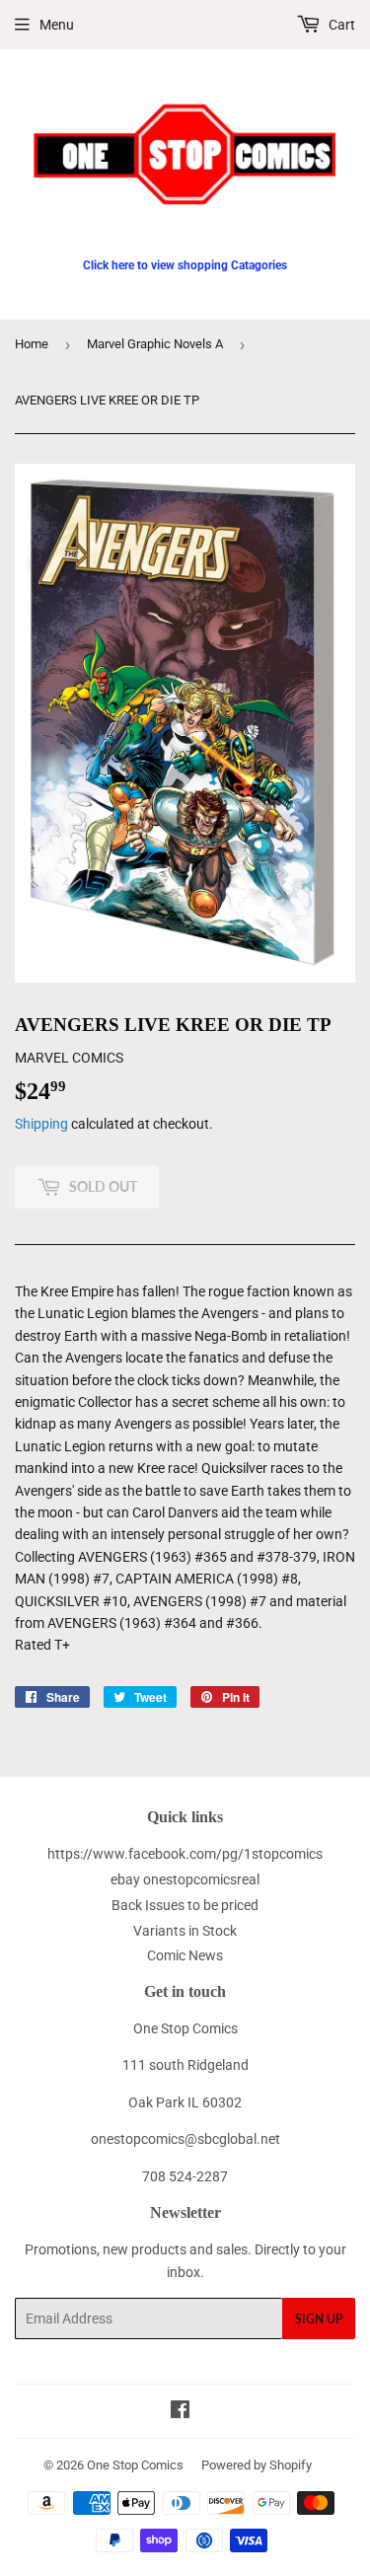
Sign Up (319, 2319)
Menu (57, 25)
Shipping (41, 1124)
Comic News (185, 1955)
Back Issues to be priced (185, 1905)
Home (32, 344)
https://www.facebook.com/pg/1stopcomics (185, 1854)
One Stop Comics (135, 2465)
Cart (340, 25)
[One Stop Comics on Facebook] (180, 2412)
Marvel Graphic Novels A (155, 344)
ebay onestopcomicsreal (185, 1879)
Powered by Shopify (257, 2465)
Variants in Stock (185, 1931)
